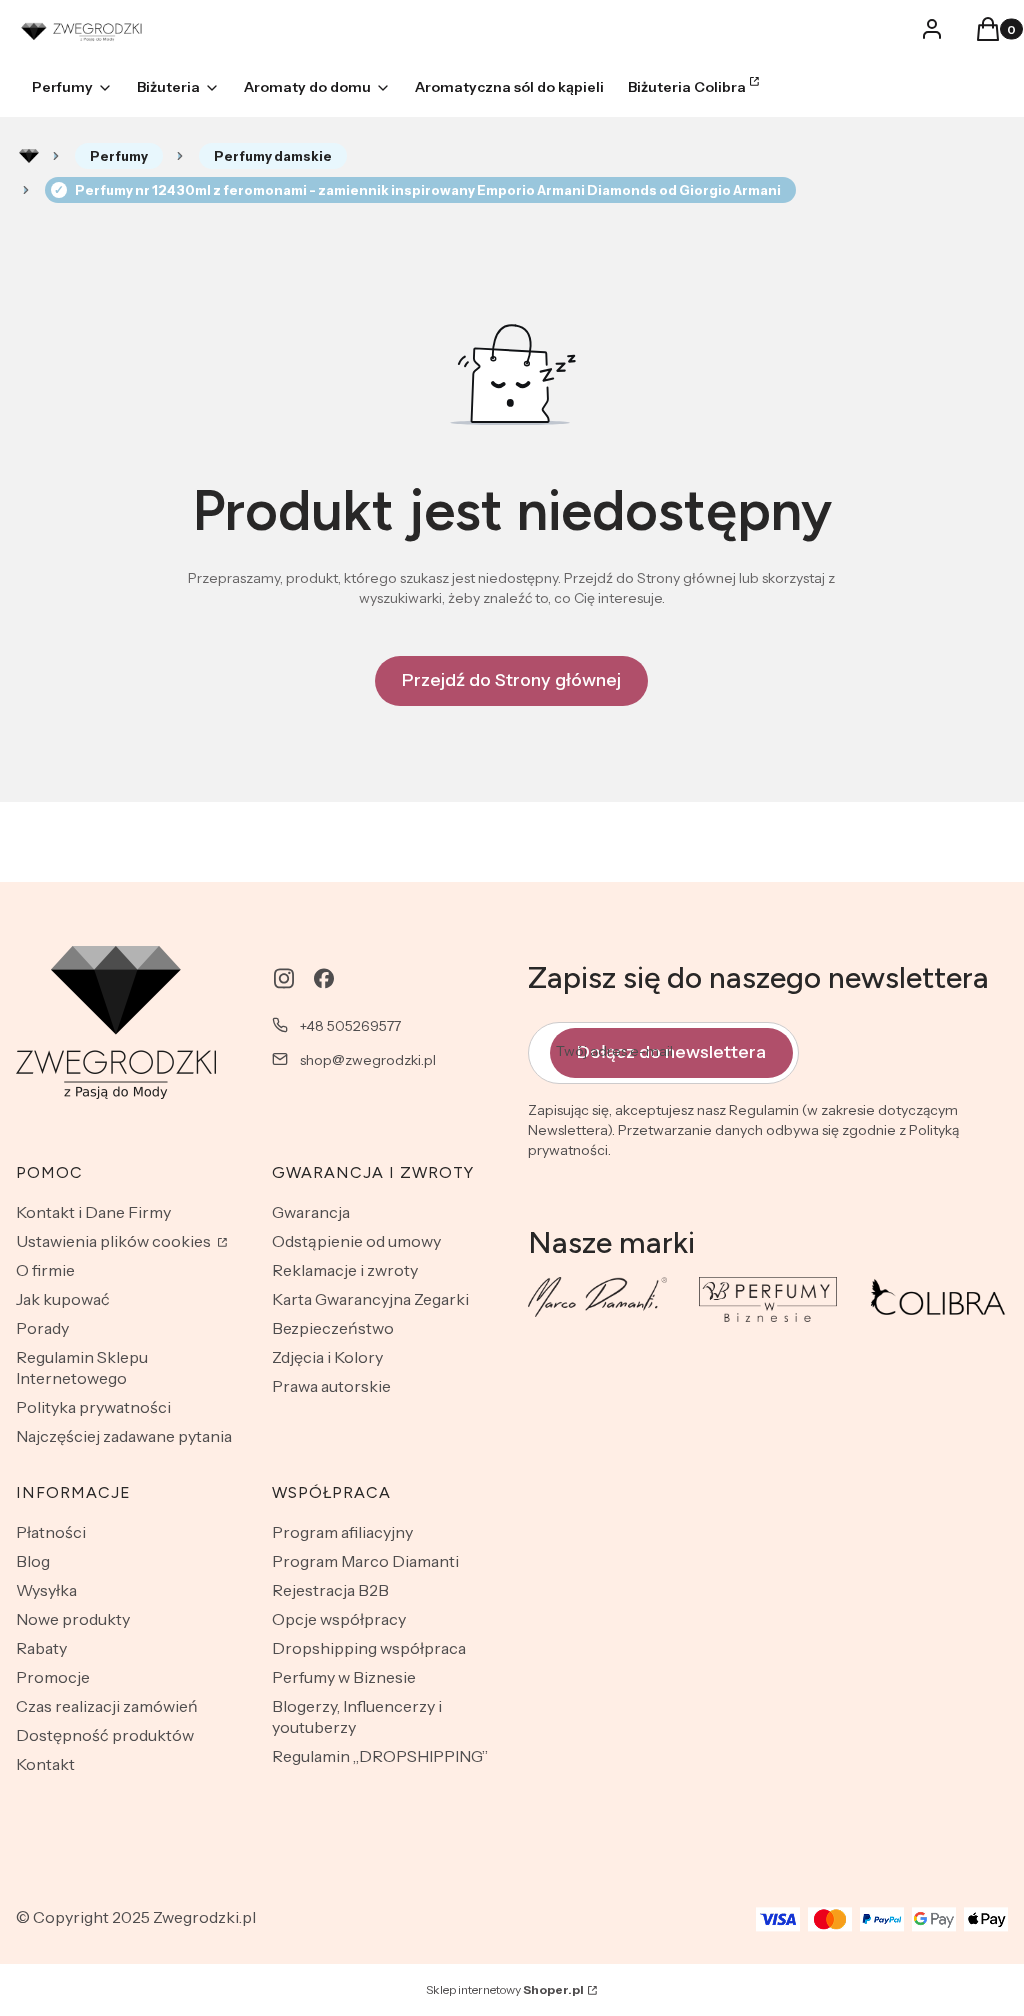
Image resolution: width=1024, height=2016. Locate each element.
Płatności (51, 1532)
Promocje (53, 1677)
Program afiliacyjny (342, 1532)
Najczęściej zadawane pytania (124, 1436)
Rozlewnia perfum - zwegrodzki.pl (29, 156)
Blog (33, 1561)
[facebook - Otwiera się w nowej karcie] (324, 978)
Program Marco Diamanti (365, 1561)
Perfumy (119, 156)
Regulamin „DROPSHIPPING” (380, 1756)
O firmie (45, 1270)
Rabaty (41, 1648)
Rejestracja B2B (330, 1590)
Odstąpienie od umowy (356, 1241)
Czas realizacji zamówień (107, 1706)
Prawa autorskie (331, 1386)
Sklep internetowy (505, 1989)
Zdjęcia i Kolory (327, 1357)
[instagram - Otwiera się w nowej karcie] (284, 978)
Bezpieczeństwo (333, 1328)
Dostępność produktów (105, 1735)
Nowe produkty (73, 1619)
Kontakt (45, 1764)
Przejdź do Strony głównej (511, 680)
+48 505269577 (350, 1026)
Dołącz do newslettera (671, 1052)
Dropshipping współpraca (369, 1648)
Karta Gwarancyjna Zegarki (370, 1299)
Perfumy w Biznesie (344, 1677)
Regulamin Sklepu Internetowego (82, 1367)
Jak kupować (63, 1299)
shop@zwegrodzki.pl (368, 1060)
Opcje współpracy (339, 1619)
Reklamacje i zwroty (345, 1270)
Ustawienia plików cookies (115, 1241)
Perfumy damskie (273, 156)
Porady (42, 1328)
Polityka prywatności (93, 1407)
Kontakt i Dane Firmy (93, 1212)
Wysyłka (46, 1590)
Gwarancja (311, 1212)
